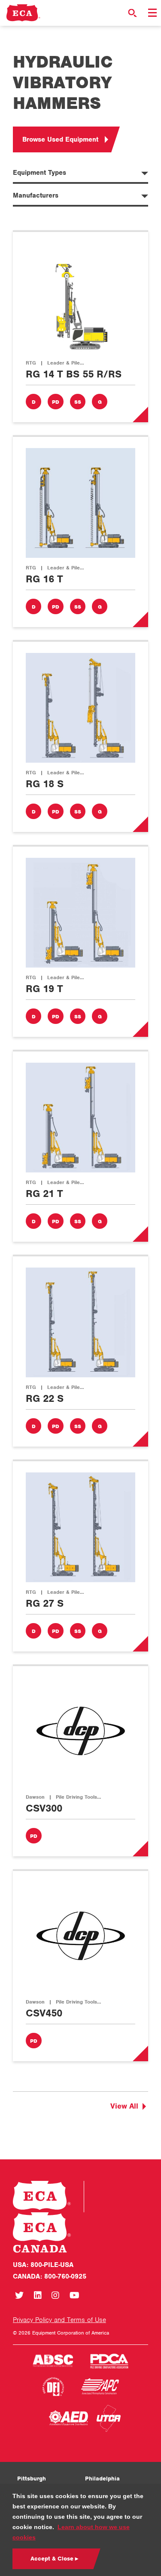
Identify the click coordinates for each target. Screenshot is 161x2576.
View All (124, 2106)
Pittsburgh (32, 2479)
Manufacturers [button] (36, 195)
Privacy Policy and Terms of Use (59, 2320)
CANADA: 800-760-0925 (50, 2276)
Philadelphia (102, 2479)
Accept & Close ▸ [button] (54, 2559)
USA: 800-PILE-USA (43, 2265)
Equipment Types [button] (39, 173)
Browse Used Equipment (60, 139)
